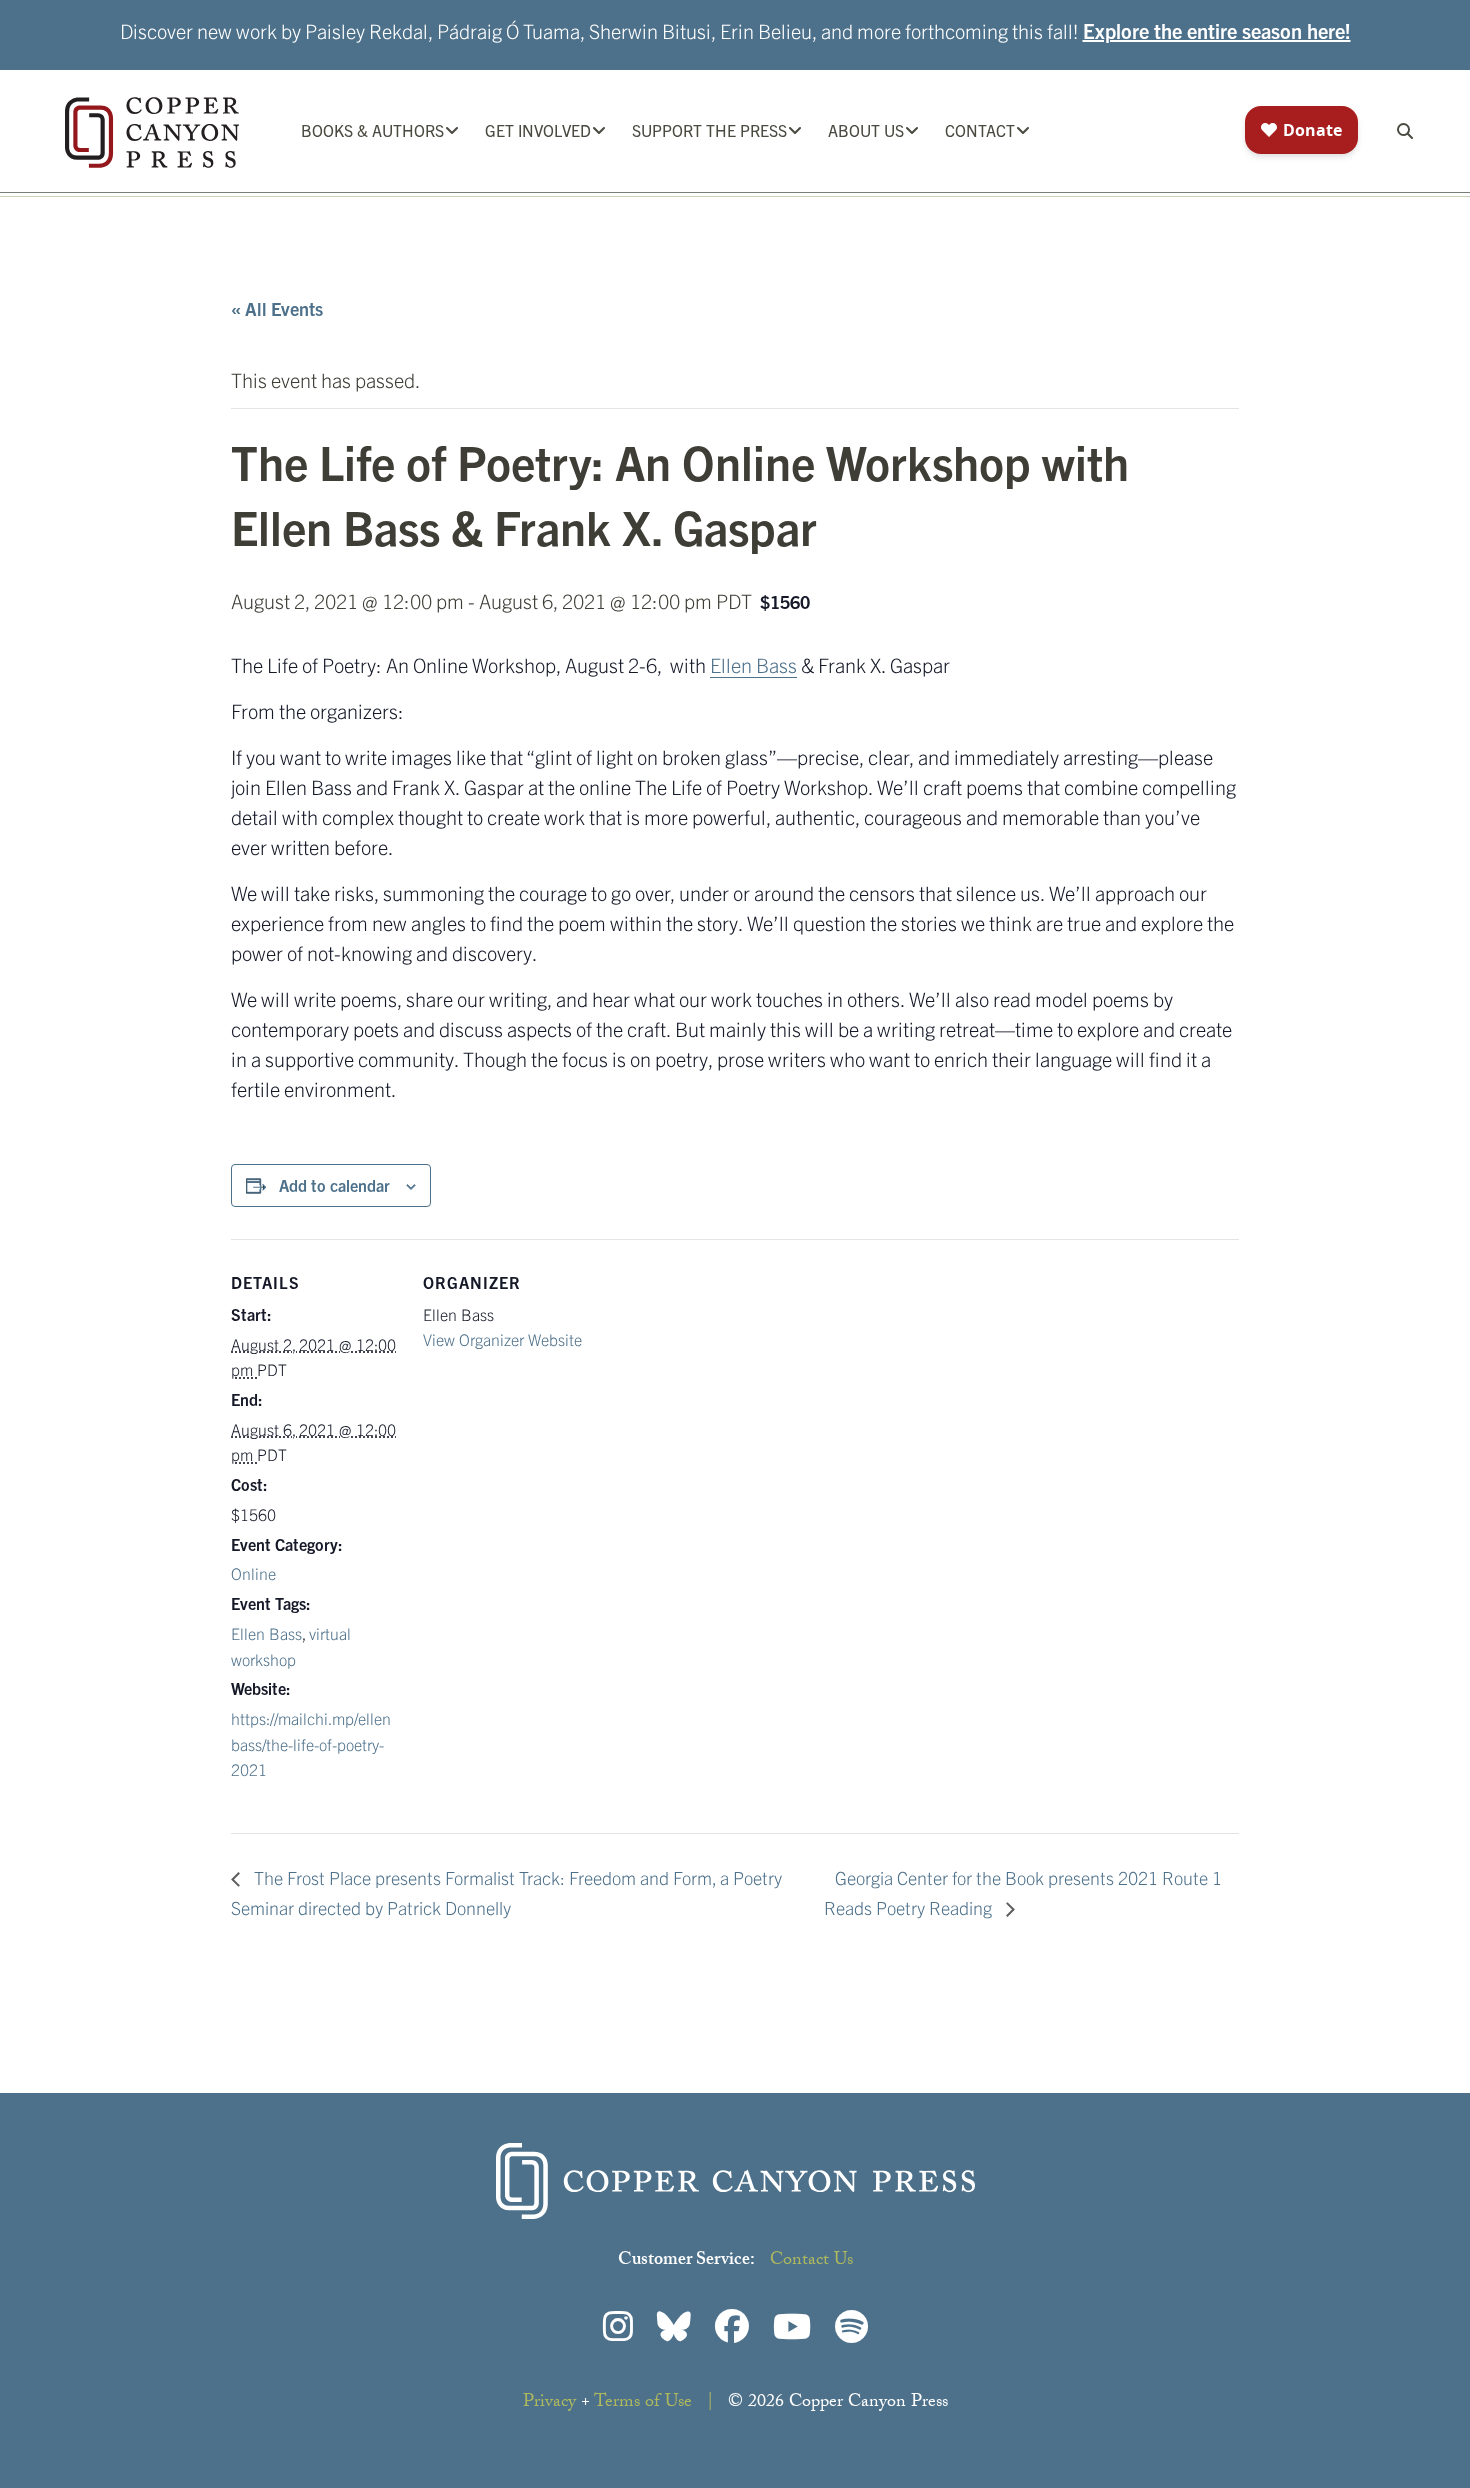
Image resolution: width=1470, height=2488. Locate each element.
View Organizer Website (502, 1339)
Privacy (549, 2403)
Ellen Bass (753, 664)
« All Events (277, 308)
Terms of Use (643, 2403)
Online (253, 1573)
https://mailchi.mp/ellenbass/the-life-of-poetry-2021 (311, 1743)
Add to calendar (334, 1185)
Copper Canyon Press (152, 132)
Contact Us (811, 2261)
